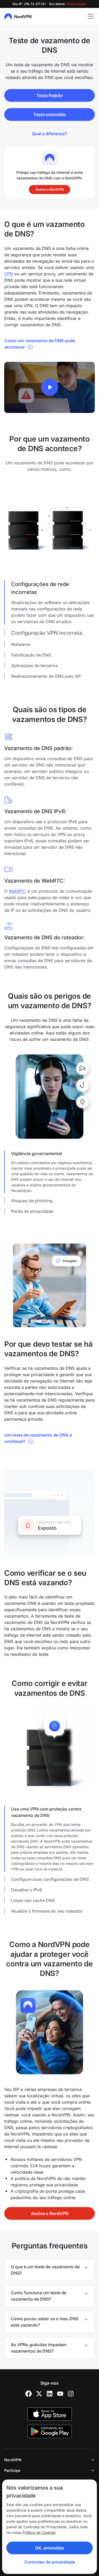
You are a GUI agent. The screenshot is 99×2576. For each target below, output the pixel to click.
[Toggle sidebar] (91, 16)
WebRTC (17, 891)
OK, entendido (50, 2548)
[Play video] (50, 387)
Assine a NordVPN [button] (49, 189)
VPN (9, 274)
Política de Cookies (39, 2532)
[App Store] (50, 2414)
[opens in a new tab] (29, 2394)
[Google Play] (50, 2432)
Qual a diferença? (49, 134)
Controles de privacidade (50, 2562)
